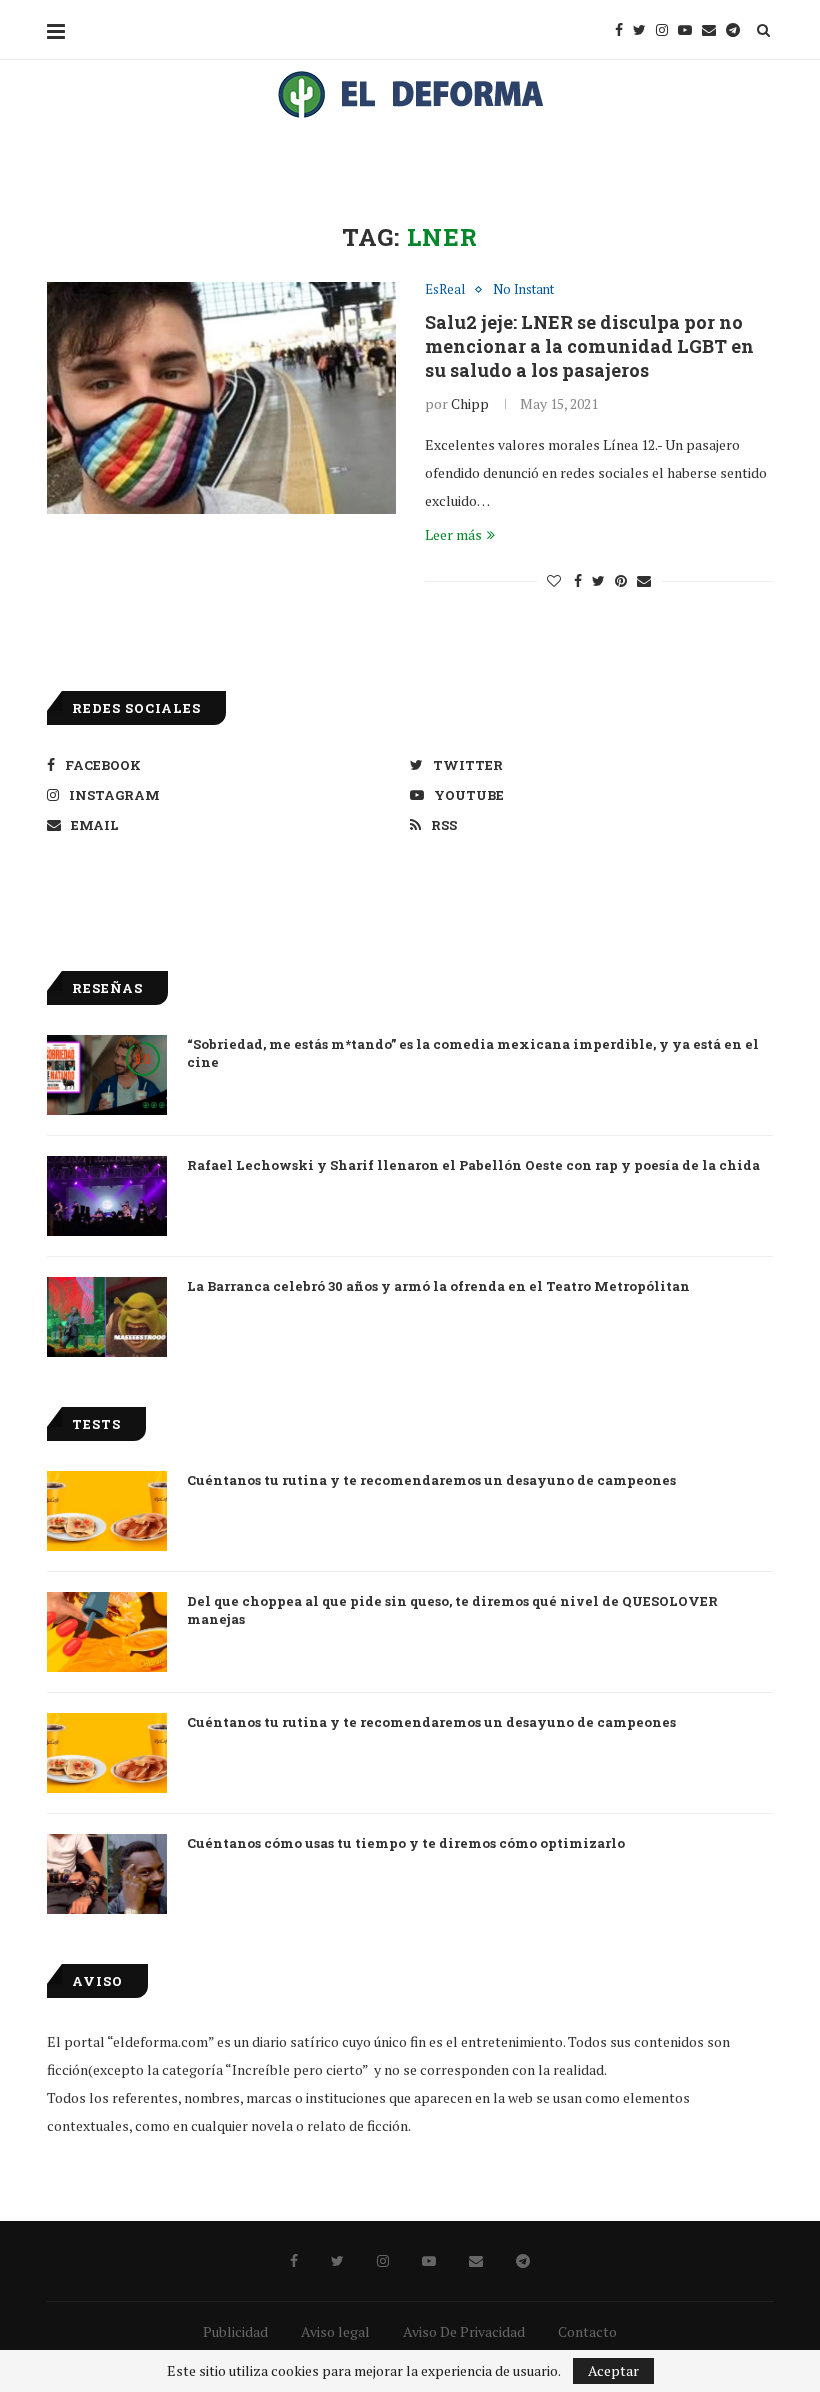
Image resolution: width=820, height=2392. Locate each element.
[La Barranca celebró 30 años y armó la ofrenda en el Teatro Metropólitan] (107, 1317)
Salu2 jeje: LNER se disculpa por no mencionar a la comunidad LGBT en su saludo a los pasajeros (589, 346)
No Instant (523, 290)
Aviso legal (335, 2331)
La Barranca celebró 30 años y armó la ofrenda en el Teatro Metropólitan (438, 1286)
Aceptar (613, 2370)
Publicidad (235, 2331)
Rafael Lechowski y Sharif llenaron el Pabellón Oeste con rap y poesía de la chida (473, 1165)
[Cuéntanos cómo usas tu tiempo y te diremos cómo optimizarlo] (107, 1874)
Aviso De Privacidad (464, 2331)
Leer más (453, 534)
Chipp (470, 403)
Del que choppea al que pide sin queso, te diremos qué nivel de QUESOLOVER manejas (452, 1610)
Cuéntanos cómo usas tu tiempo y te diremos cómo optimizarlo (406, 1843)
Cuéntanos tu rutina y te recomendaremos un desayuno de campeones (431, 1480)
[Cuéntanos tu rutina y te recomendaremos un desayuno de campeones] (107, 1511)
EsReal (445, 290)
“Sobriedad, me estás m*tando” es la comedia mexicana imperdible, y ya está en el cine (473, 1053)
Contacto (587, 2331)
